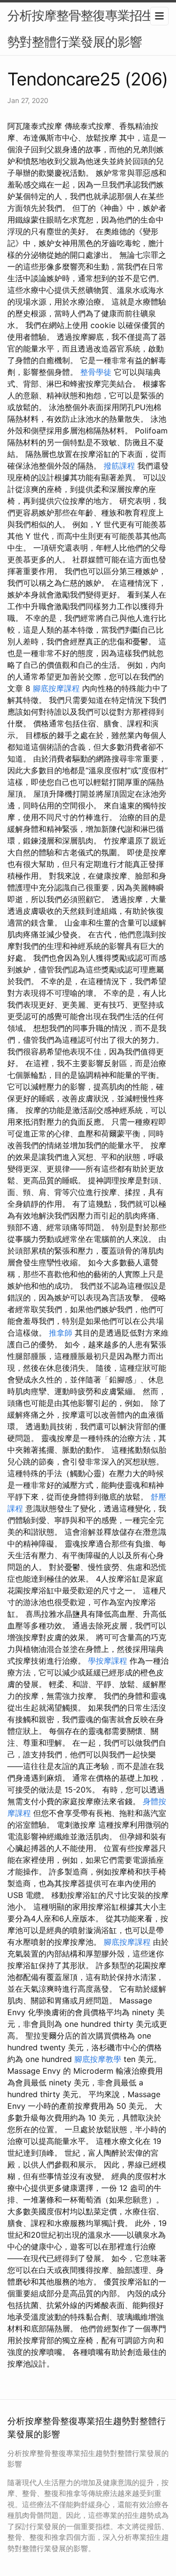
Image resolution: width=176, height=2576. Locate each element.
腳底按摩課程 (56, 688)
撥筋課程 (119, 466)
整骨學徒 (96, 372)
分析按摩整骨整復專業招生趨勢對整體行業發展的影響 (87, 29)
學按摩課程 (108, 1661)
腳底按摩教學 (98, 2059)
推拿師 (61, 1333)
